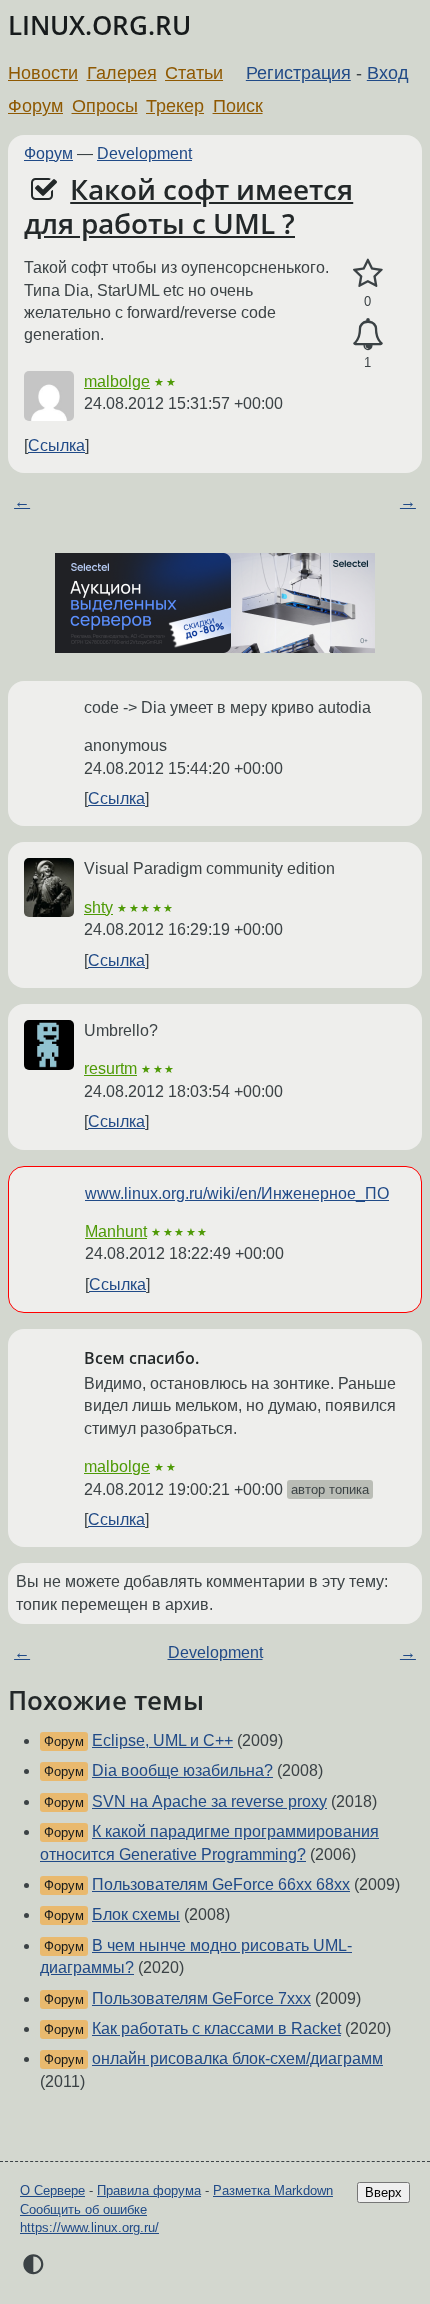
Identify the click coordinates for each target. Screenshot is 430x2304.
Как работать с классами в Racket (216, 2028)
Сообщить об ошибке (83, 2209)
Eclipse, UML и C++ (162, 1740)
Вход (388, 73)
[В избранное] (367, 274)
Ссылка (56, 445)
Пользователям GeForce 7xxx (201, 1998)
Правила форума (149, 2190)
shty (98, 907)
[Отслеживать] (367, 335)
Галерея (122, 73)
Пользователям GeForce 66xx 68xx (221, 1884)
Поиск (238, 106)
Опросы (105, 106)
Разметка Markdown (273, 2190)
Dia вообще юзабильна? (182, 1770)
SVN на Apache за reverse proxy (209, 1801)
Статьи (194, 73)
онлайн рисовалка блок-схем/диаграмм (237, 2058)
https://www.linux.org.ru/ (89, 2227)
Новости (43, 73)
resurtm (110, 1068)
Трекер (175, 106)
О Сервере (52, 2190)
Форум (35, 106)
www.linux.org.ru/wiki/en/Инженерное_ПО (237, 1193)
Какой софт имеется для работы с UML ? (188, 206)
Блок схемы (136, 1914)
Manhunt (116, 1231)
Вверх (383, 2192)
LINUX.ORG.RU (99, 25)
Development (144, 153)
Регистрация (298, 73)
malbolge (117, 381)
